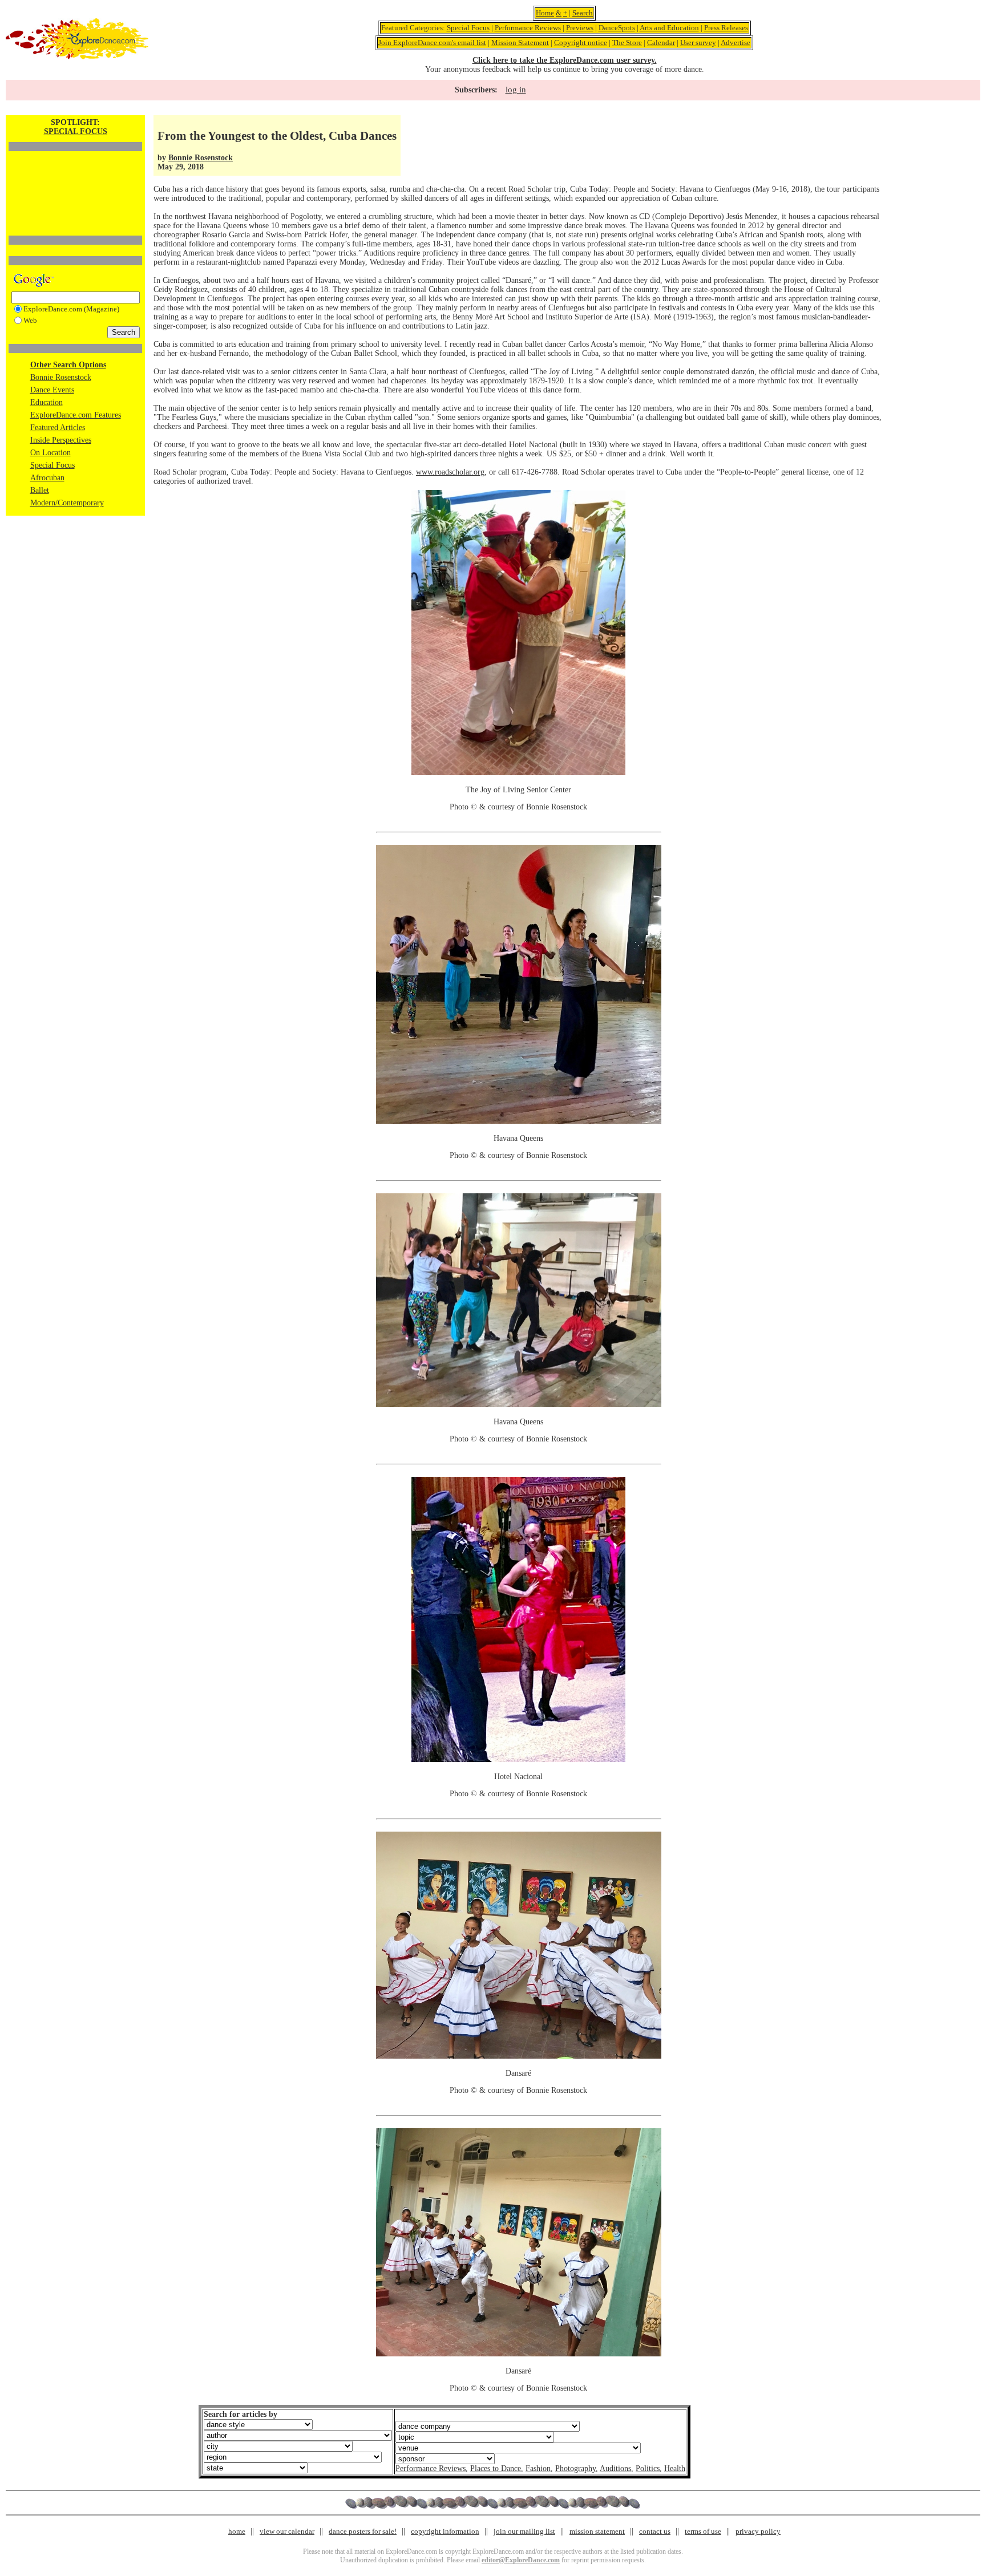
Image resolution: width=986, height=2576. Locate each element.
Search (583, 13)
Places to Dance (496, 2468)
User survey (698, 42)
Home (545, 13)
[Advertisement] (75, 174)
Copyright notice (581, 42)
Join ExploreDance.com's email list (432, 42)
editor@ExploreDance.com (521, 2560)
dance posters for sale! (363, 2531)
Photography (575, 2468)
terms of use (703, 2531)
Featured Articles (58, 428)
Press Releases (726, 28)
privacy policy (758, 2531)
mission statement (597, 2531)
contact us (655, 2531)
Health (675, 2468)
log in (516, 90)
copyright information (445, 2531)
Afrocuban (47, 478)
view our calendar (287, 2531)
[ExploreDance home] (77, 57)
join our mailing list (524, 2531)
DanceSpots (617, 28)
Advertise (736, 42)
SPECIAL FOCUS (76, 131)
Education (47, 402)
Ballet (40, 490)
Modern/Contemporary (67, 503)
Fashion (538, 2468)
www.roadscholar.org (450, 472)
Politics (648, 2468)
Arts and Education (669, 28)
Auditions (615, 2468)
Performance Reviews (528, 28)
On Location (50, 453)
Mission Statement (520, 42)
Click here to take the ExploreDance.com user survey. (565, 60)
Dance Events (52, 390)
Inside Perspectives (61, 440)
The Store (627, 42)
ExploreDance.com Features (76, 415)
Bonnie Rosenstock (61, 377)
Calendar (661, 42)
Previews (580, 28)
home (237, 2531)
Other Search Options (68, 365)
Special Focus (468, 28)
